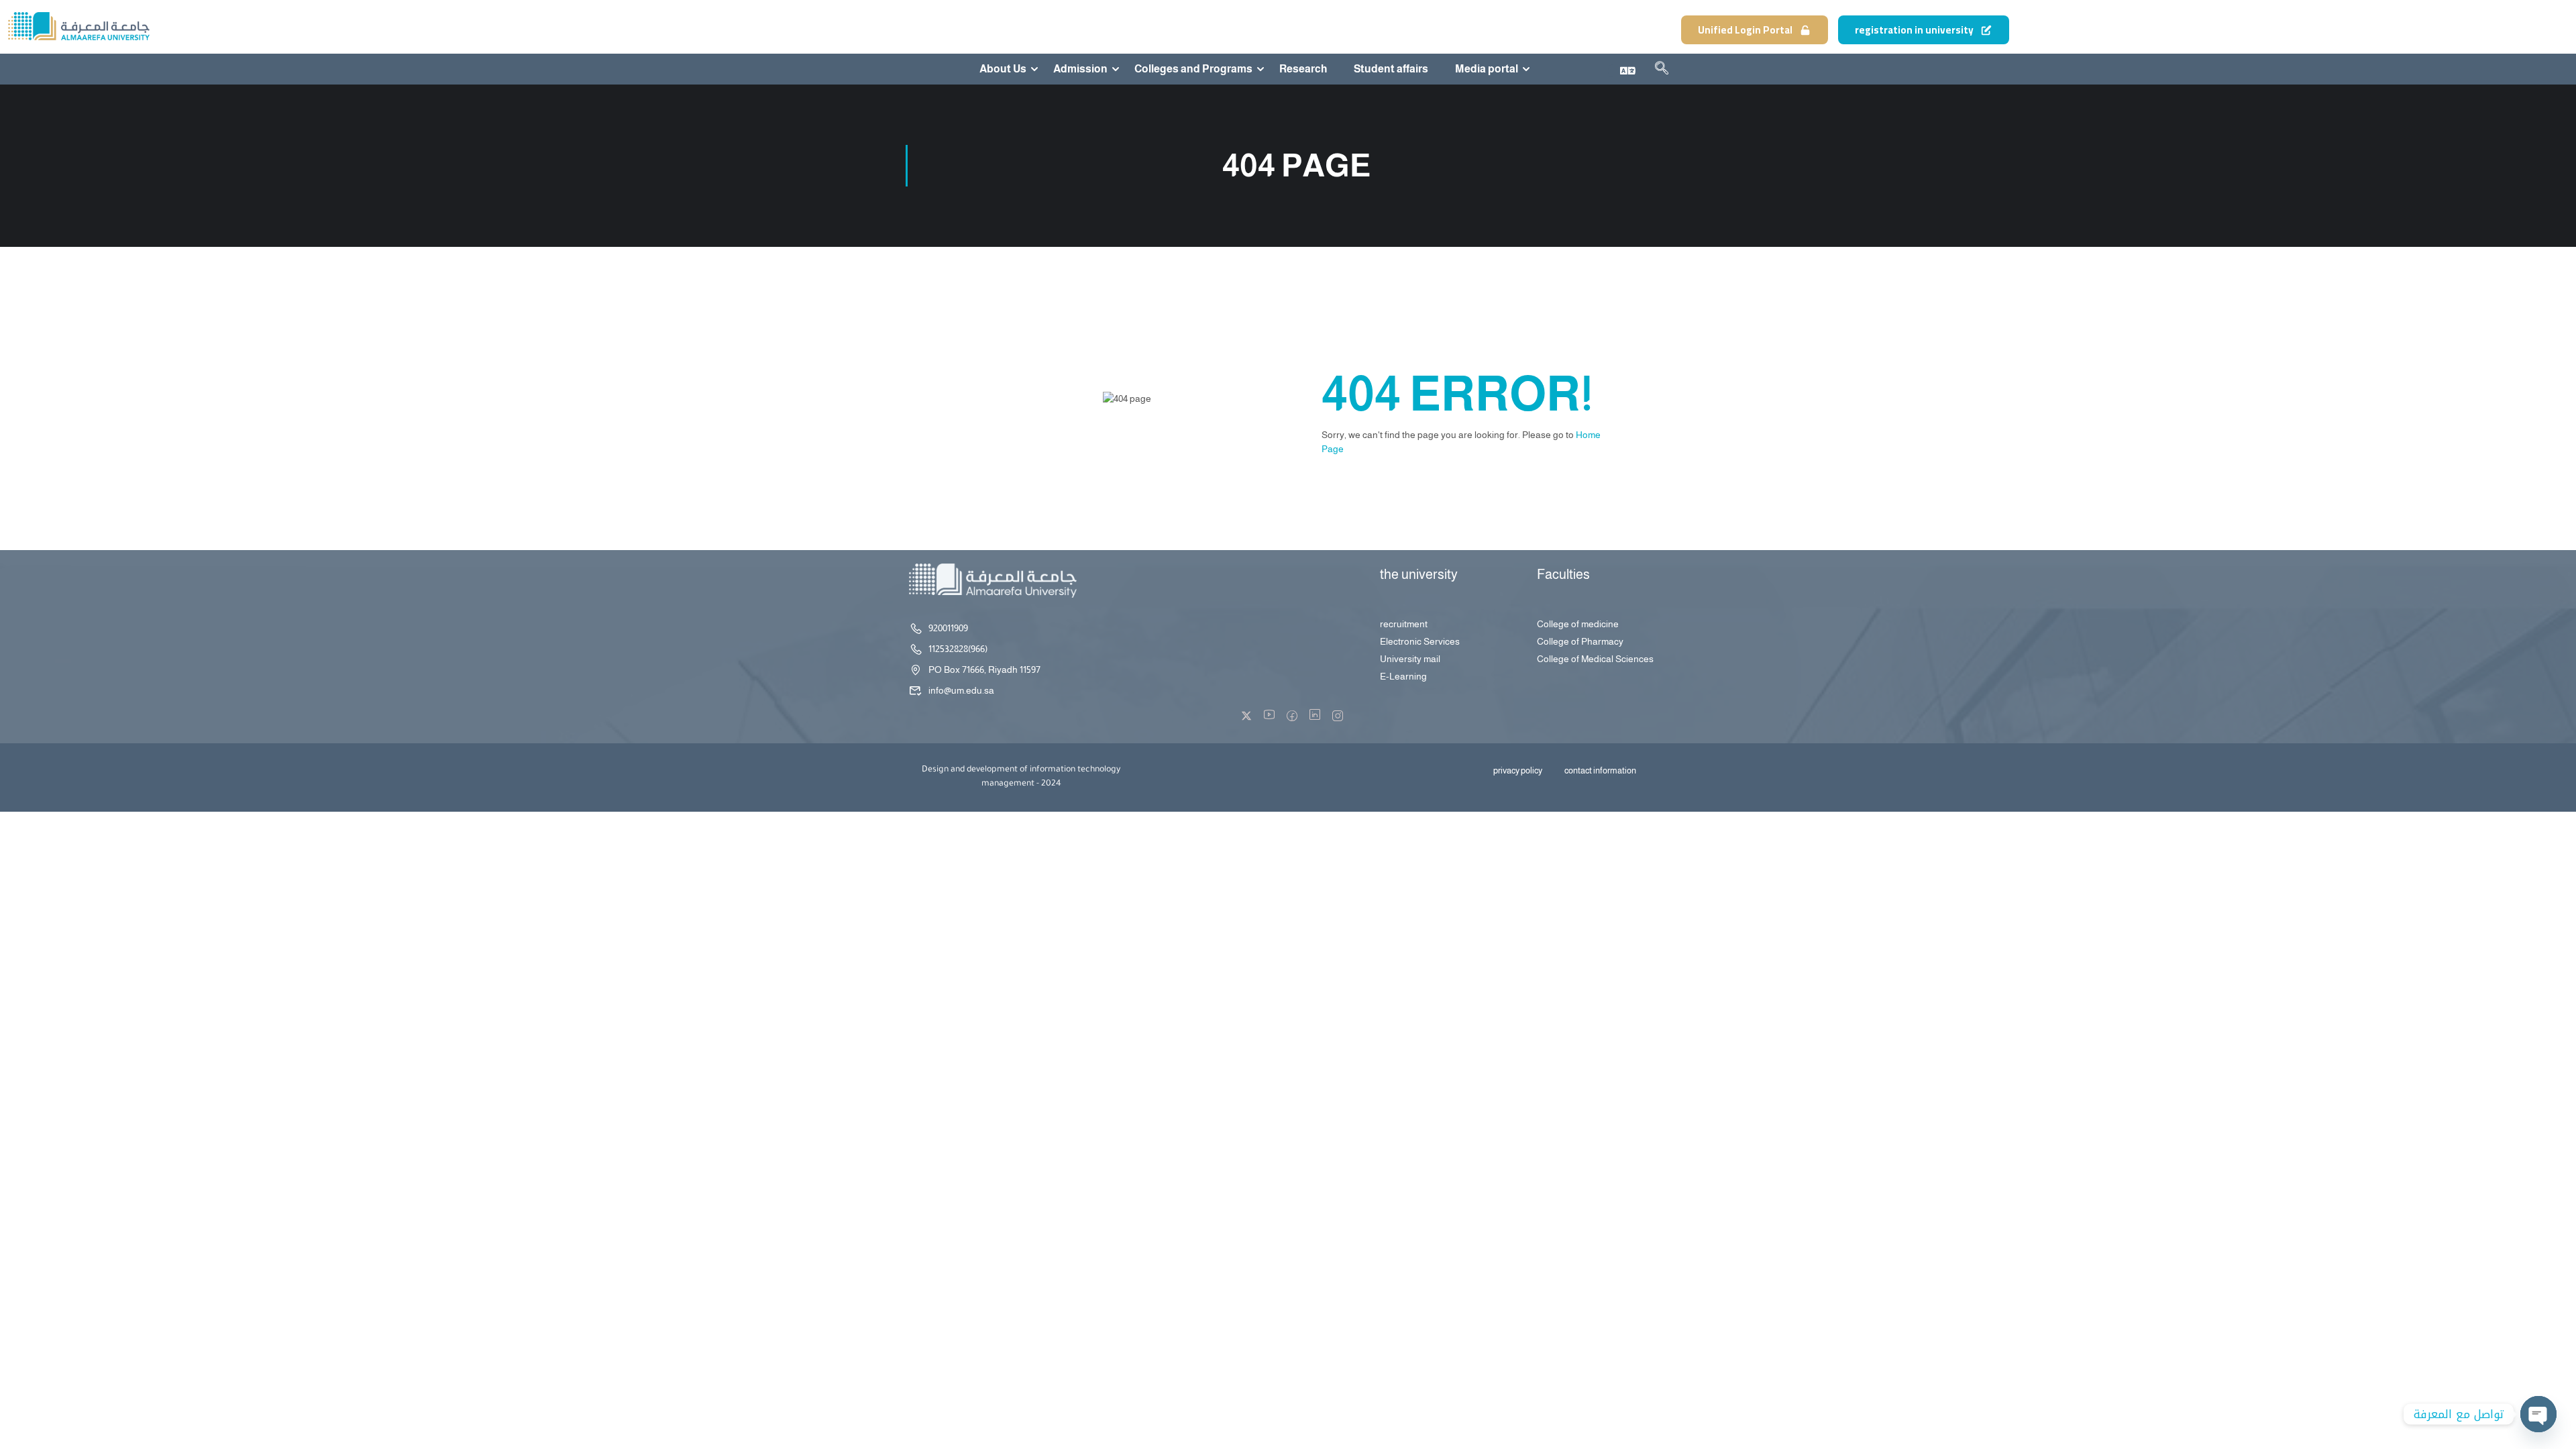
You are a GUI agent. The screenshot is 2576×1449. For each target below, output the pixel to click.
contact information (1600, 770)
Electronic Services (1420, 641)
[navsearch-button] (1662, 70)
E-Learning (1403, 676)
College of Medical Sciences (1595, 659)
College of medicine (1578, 624)
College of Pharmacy (1580, 641)
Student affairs (1391, 69)
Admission (1080, 69)
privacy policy (1518, 770)
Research (1303, 69)
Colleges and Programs (1193, 69)
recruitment (1404, 624)
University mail (1410, 659)
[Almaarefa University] (78, 26)
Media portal (1487, 69)
